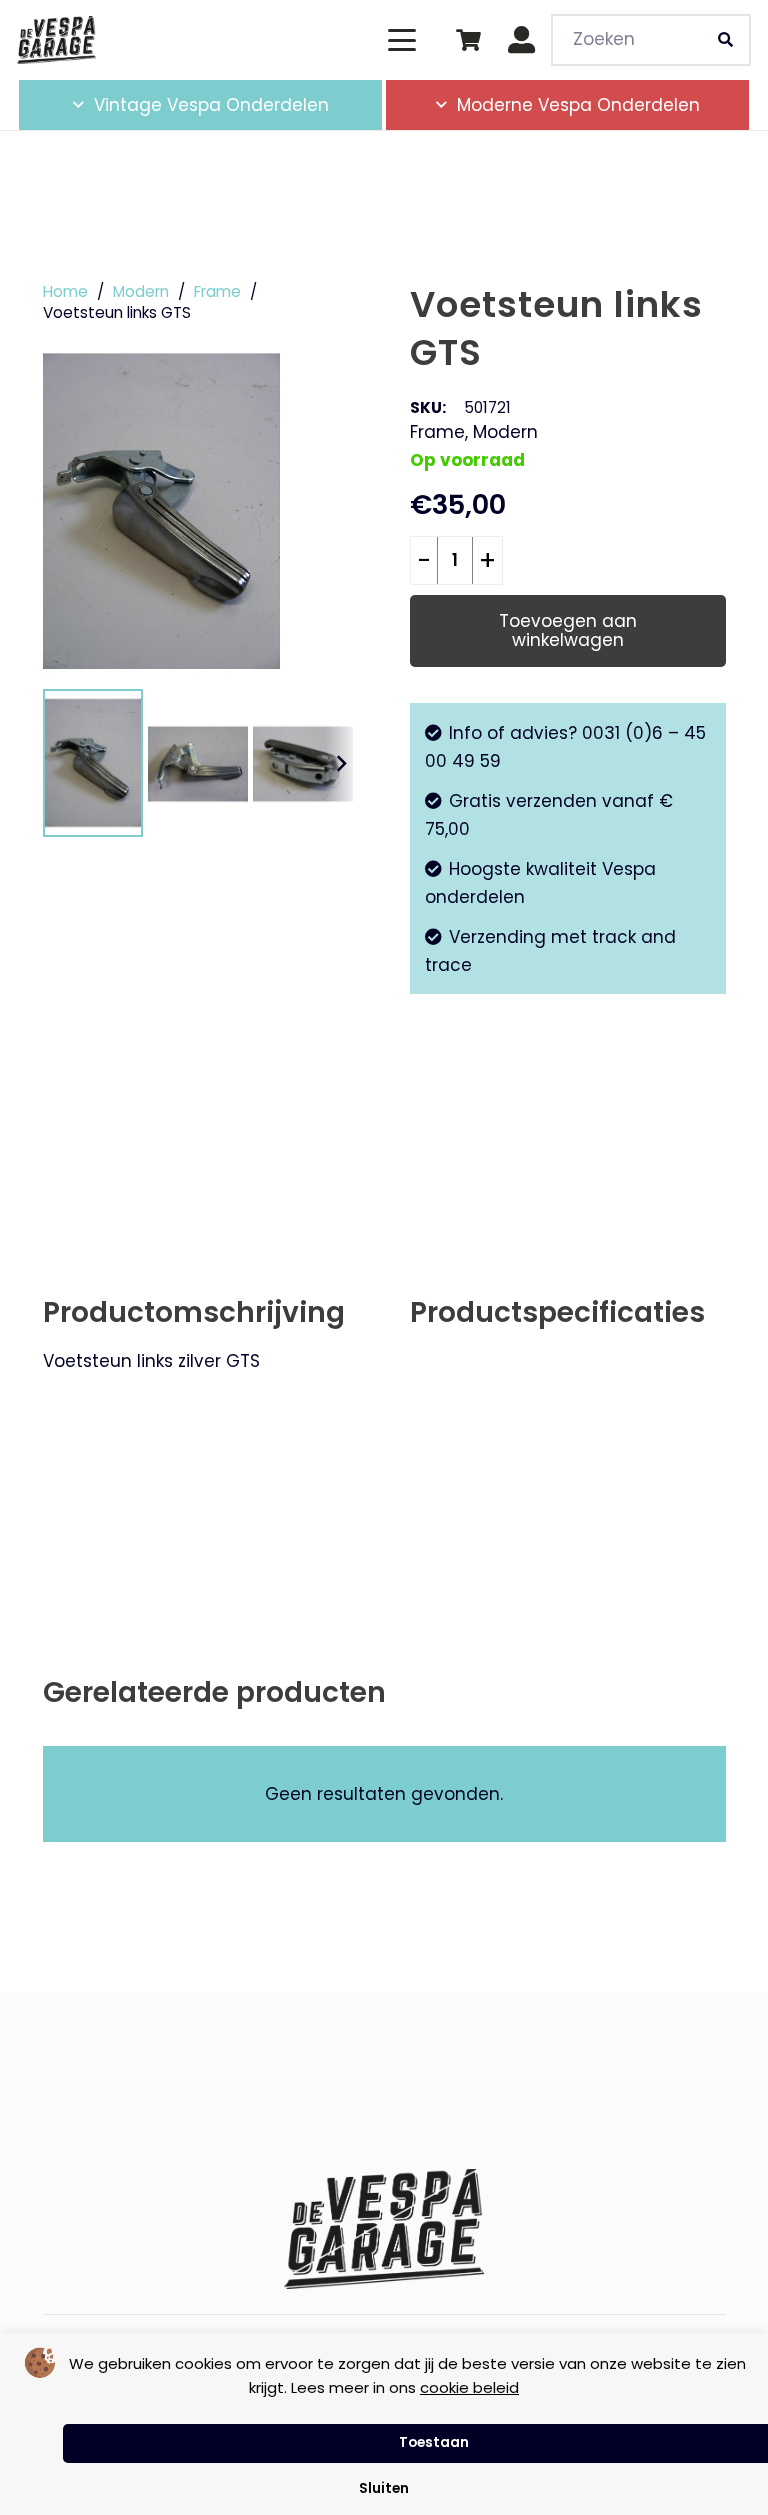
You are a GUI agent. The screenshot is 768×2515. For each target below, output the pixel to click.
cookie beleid (469, 2387)
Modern (141, 291)
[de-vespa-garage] (56, 40)
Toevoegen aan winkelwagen (568, 630)
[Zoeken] (725, 40)
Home (65, 291)
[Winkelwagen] (468, 40)
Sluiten (384, 2488)
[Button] (522, 40)
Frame (217, 291)
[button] (401, 40)
